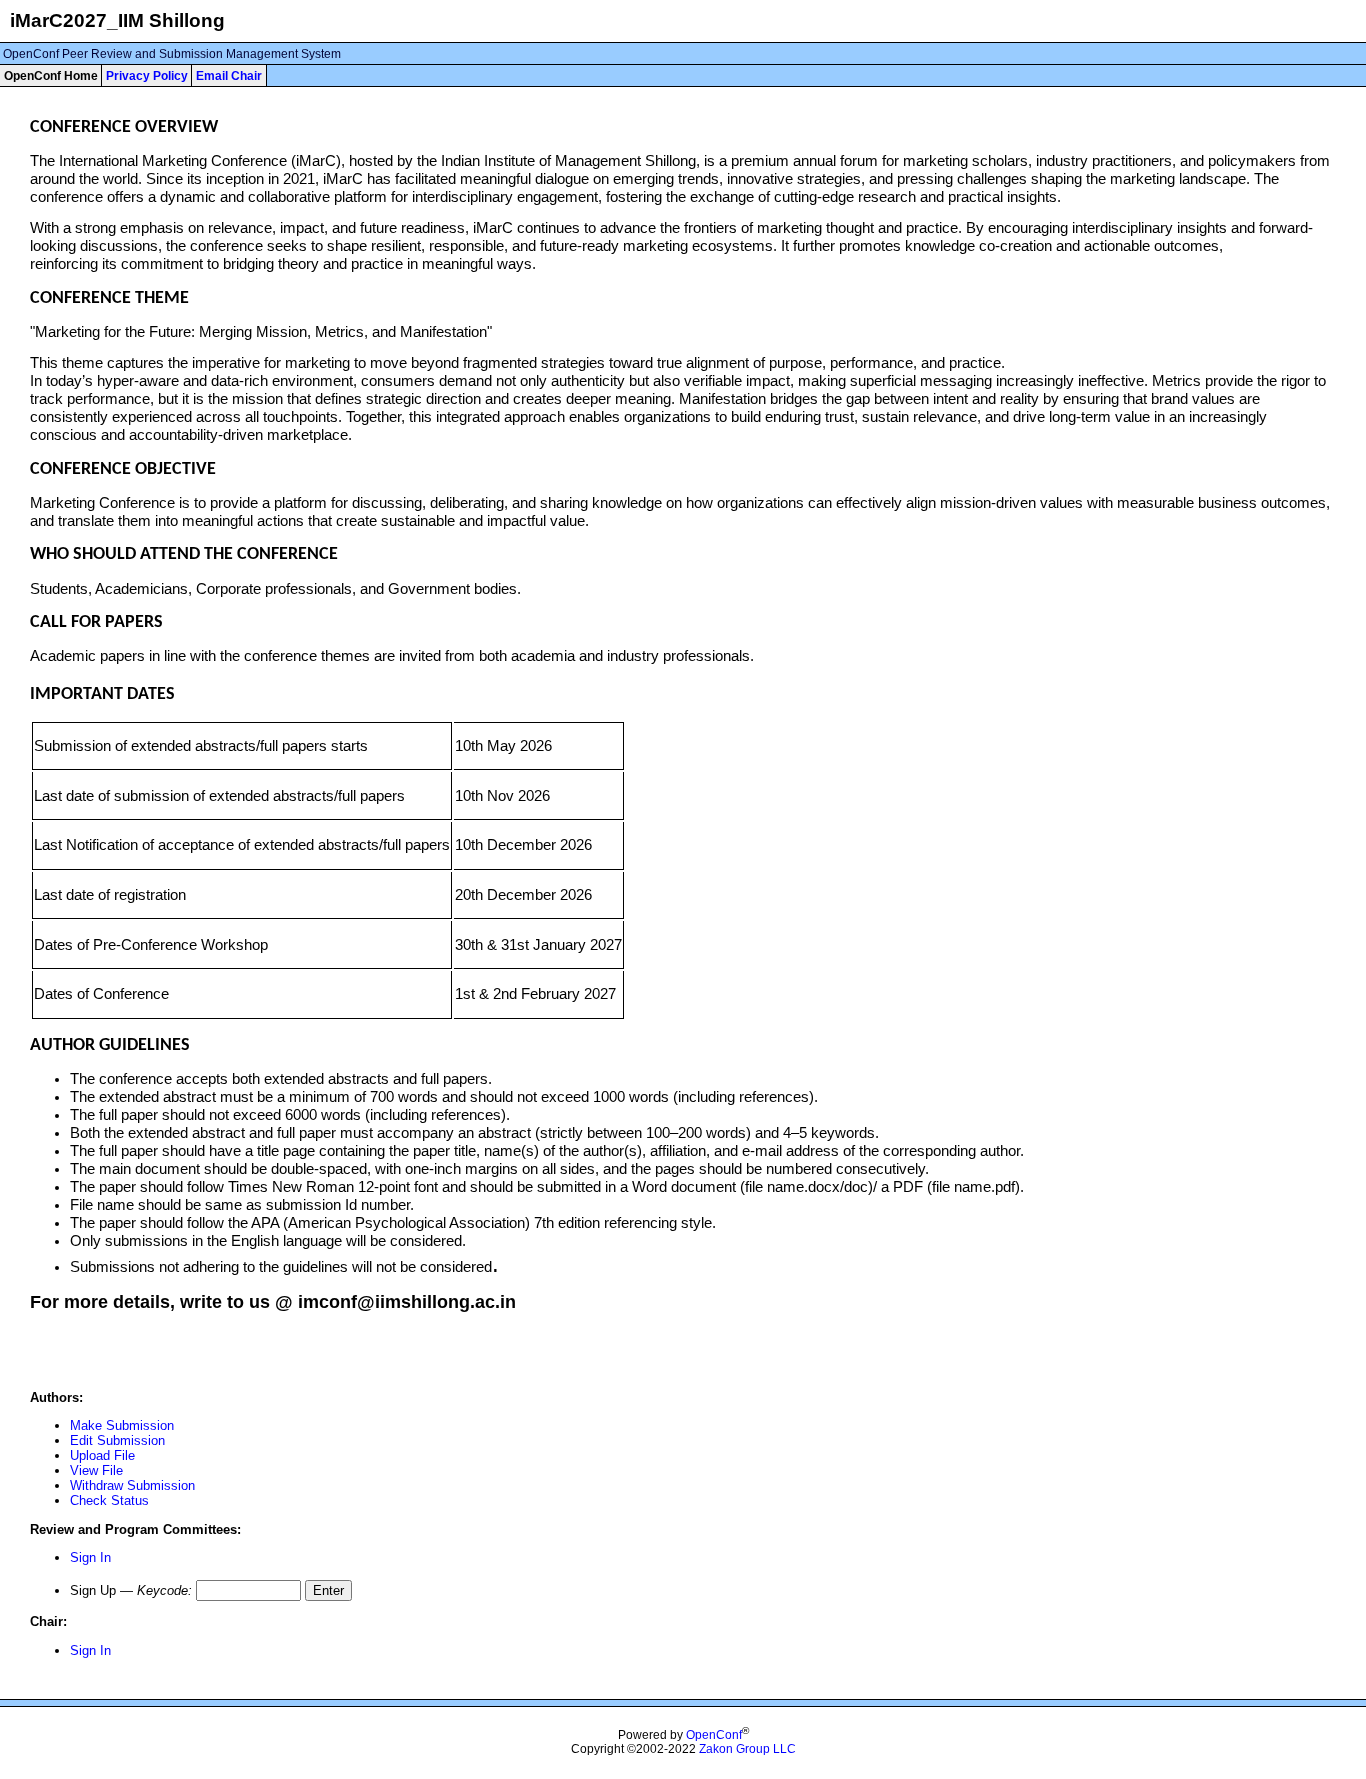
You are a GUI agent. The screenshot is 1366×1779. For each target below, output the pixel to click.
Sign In (90, 1557)
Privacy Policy (147, 76)
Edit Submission (117, 1440)
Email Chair (229, 76)
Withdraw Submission (132, 1485)
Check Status (109, 1500)
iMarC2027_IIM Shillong (117, 20)
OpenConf (714, 1735)
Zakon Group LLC (747, 1749)
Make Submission (122, 1425)
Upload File (102, 1455)
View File (96, 1470)
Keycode (162, 1590)
